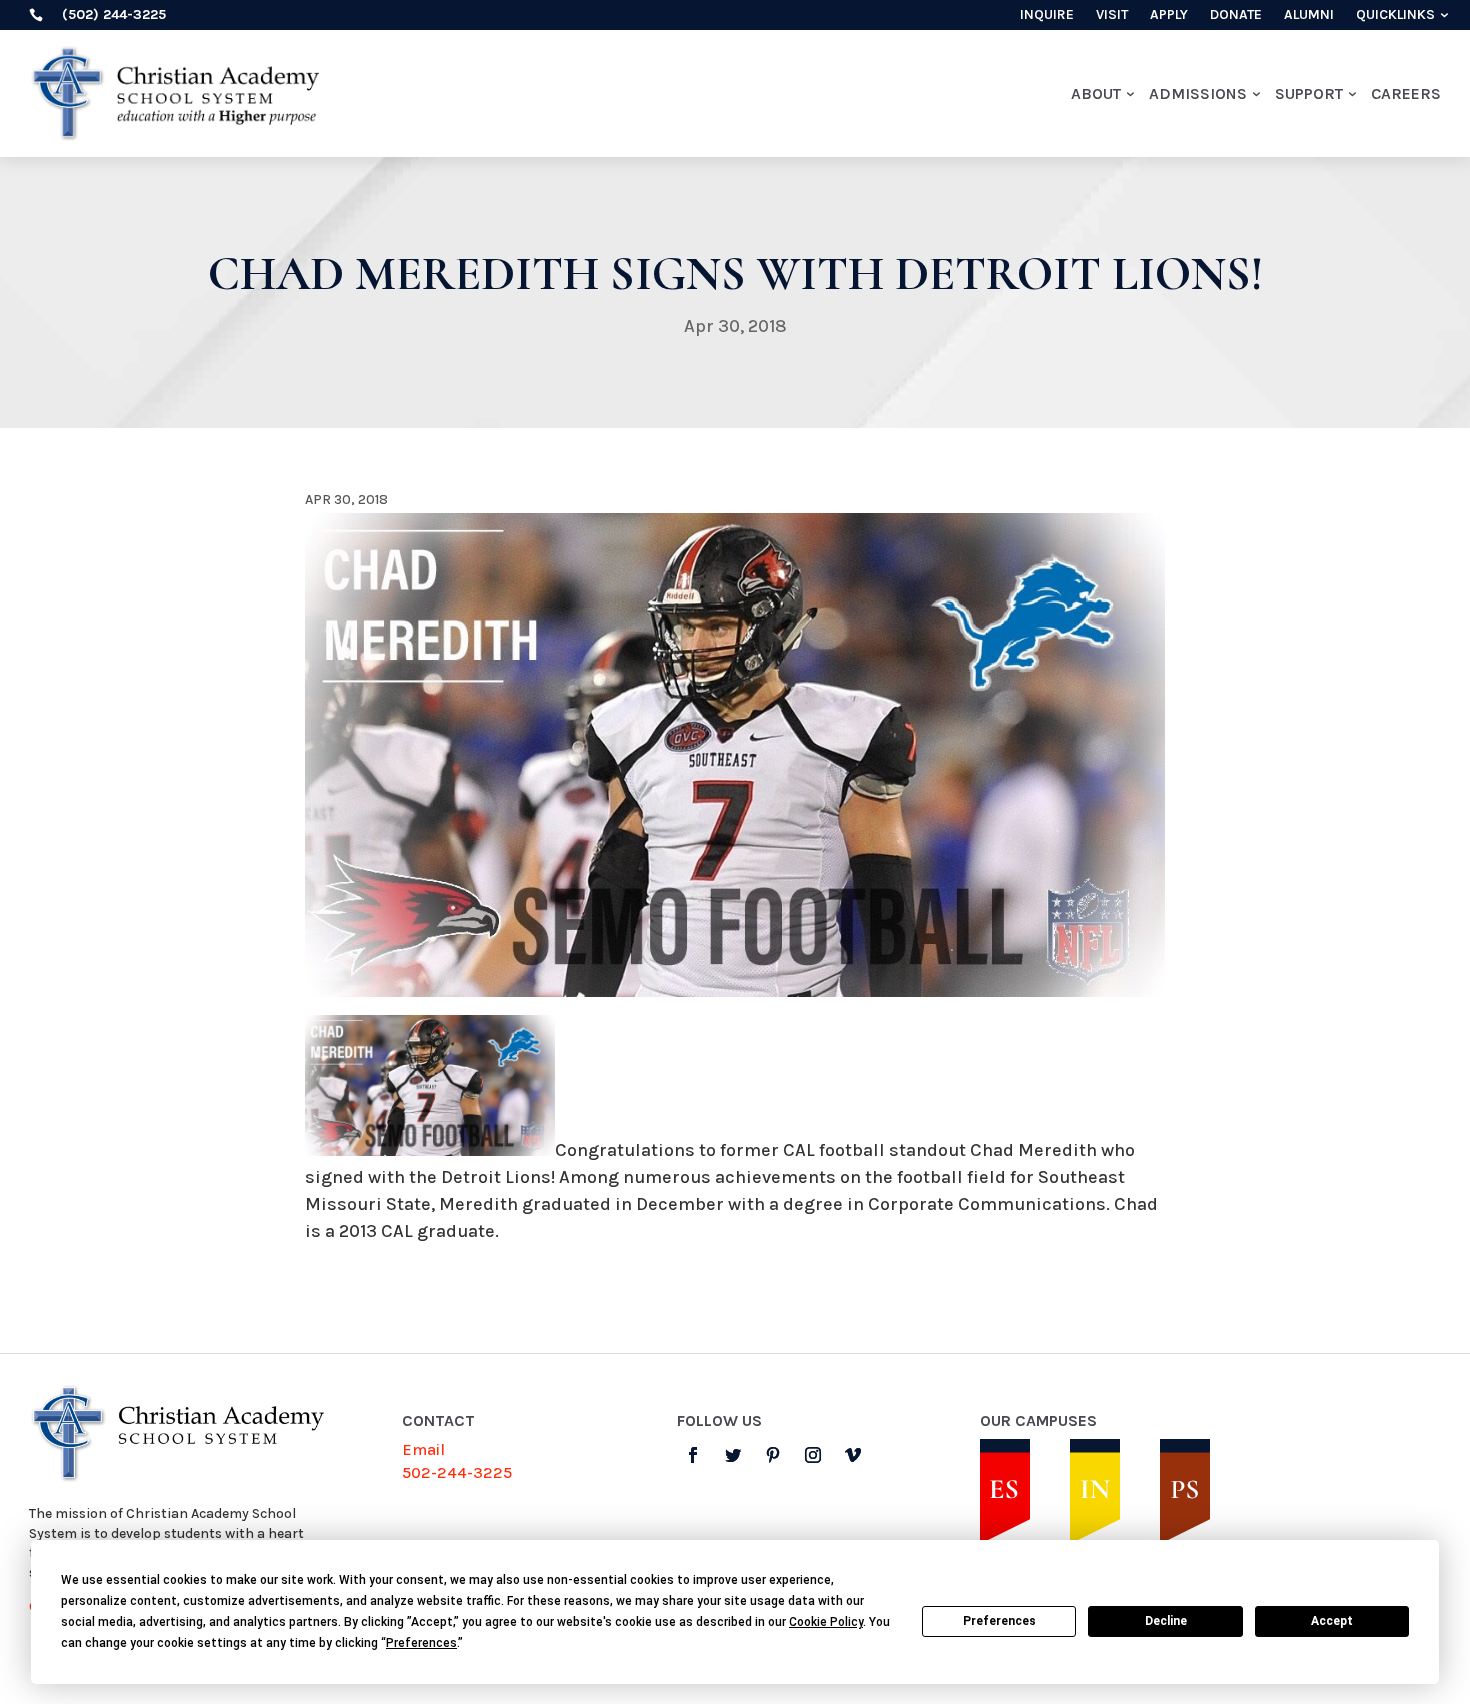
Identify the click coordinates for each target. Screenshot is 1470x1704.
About (1096, 93)
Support (1309, 93)
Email (423, 1449)
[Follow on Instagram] (813, 1455)
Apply (1169, 15)
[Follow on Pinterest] (773, 1455)
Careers (1406, 93)
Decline (1166, 1621)
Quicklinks (1395, 15)
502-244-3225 (457, 1472)
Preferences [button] (421, 1643)
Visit (1112, 15)
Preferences (999, 1621)
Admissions (1198, 93)
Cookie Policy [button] (826, 1622)
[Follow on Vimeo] (853, 1455)
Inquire (1047, 15)
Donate (1236, 15)
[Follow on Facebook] (693, 1455)
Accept (1332, 1621)
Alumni (1309, 15)
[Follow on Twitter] (733, 1455)
